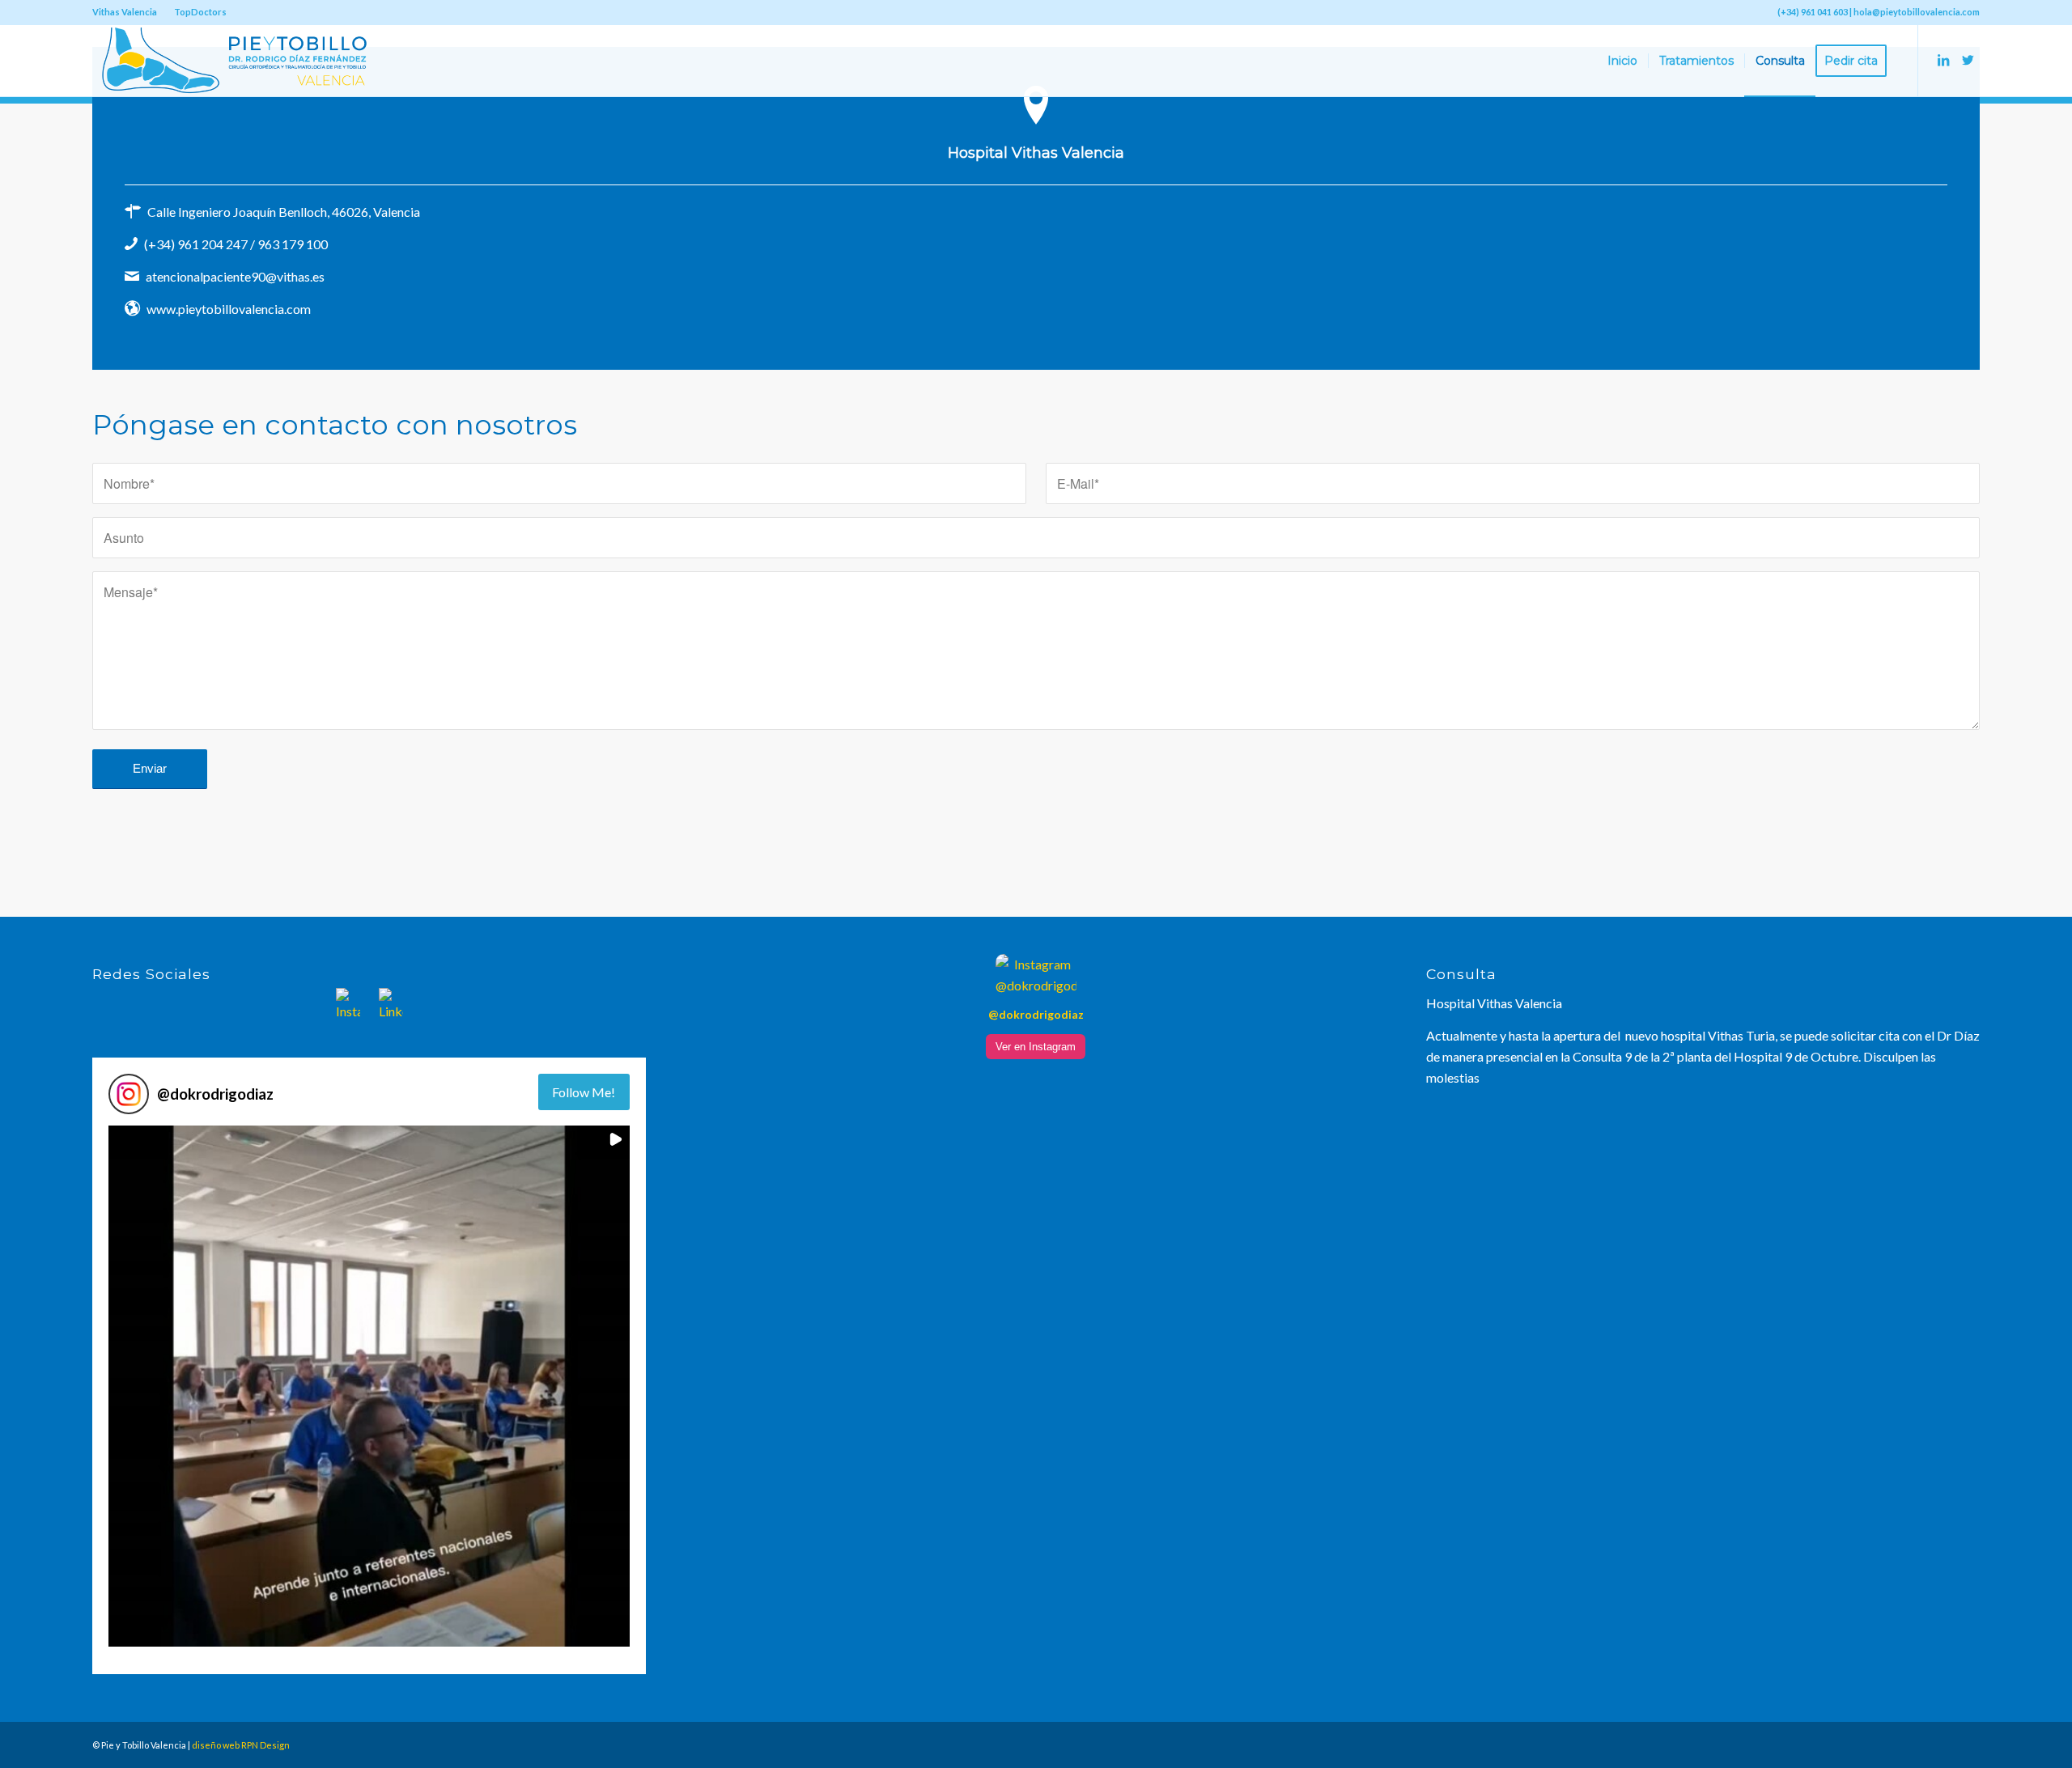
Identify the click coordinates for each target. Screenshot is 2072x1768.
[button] (369, 1386)
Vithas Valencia (125, 12)
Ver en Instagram (1036, 1047)
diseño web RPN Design (241, 1745)
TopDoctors (200, 12)
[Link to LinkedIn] (1943, 60)
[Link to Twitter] (1968, 60)
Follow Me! (584, 1092)
